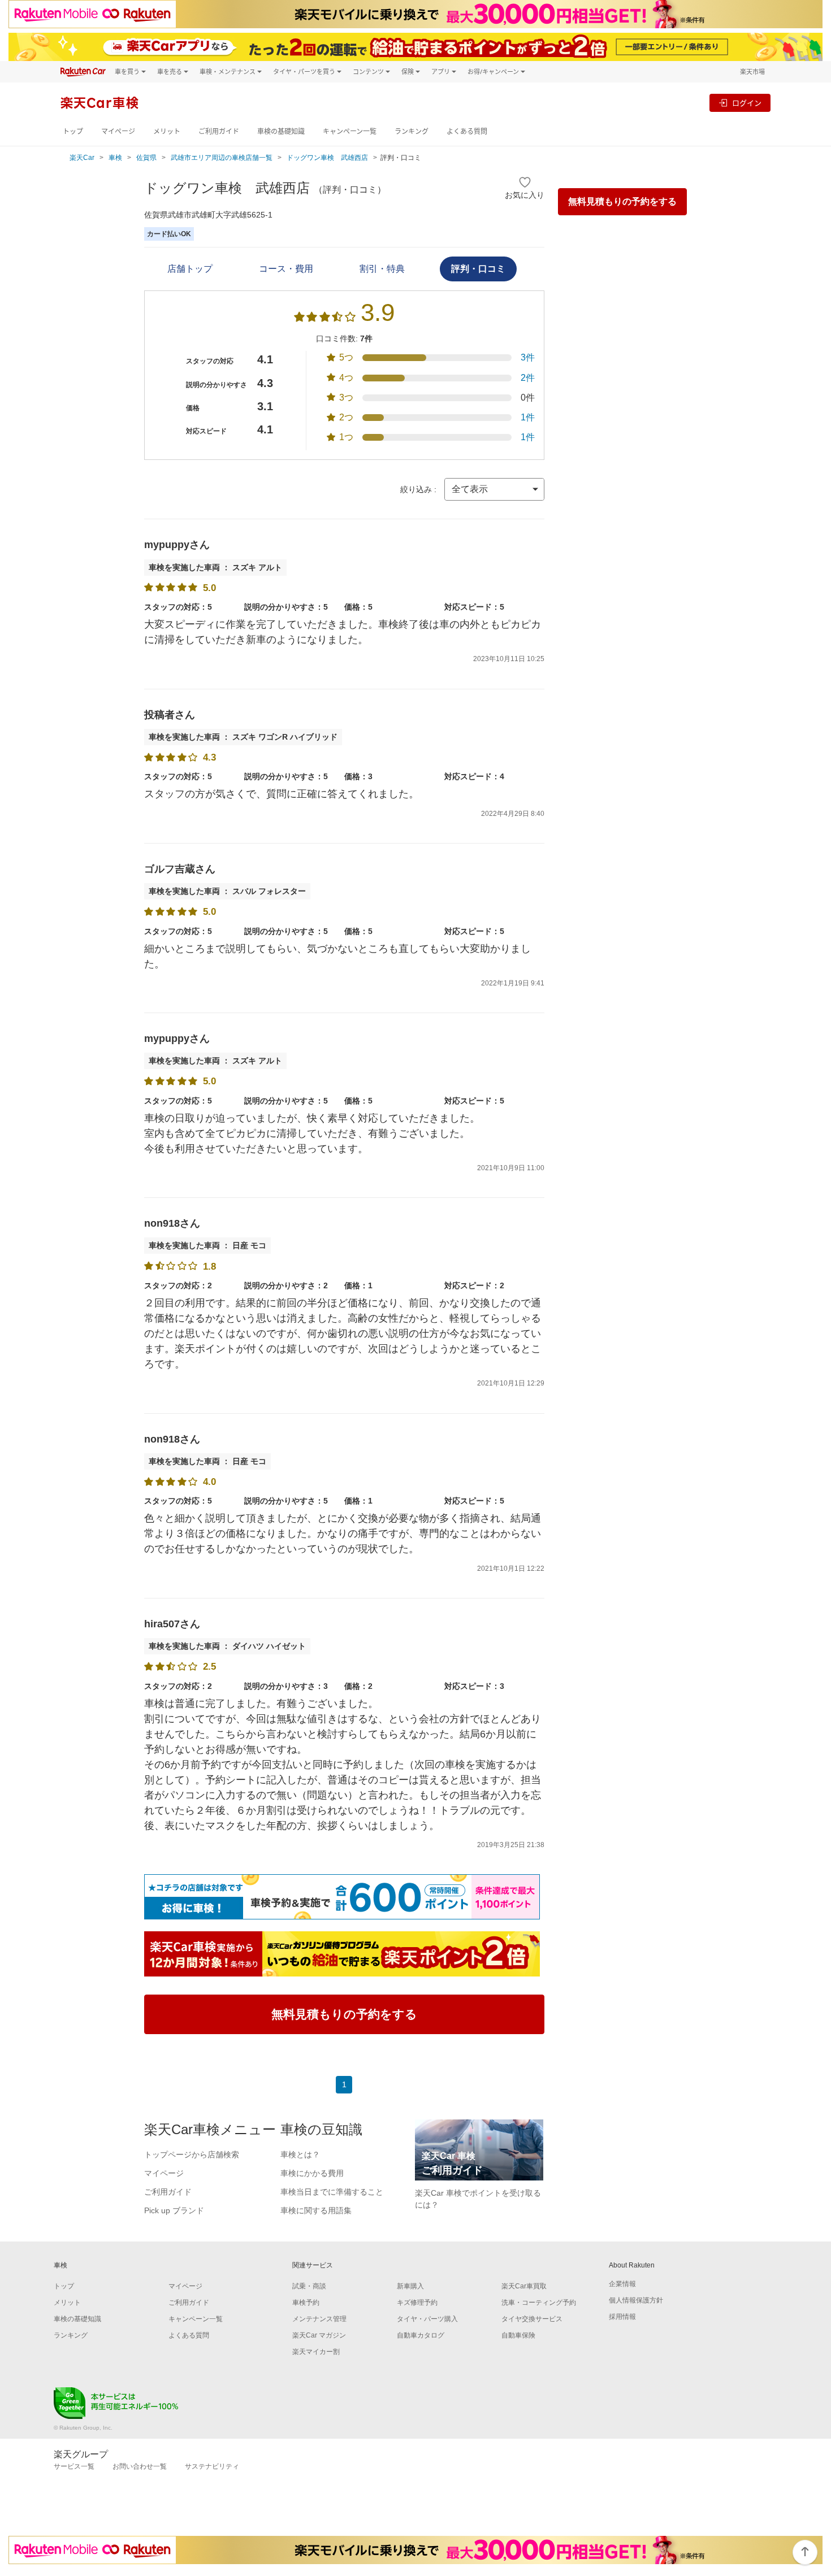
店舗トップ (190, 269)
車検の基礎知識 (281, 131)
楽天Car (82, 158)
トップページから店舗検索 (192, 2154)
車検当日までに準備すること (332, 2192)
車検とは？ (300, 2154)
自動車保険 (518, 2335)
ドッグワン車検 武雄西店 (327, 158)
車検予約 (306, 2303)
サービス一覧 (74, 2466)
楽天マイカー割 (316, 2352)
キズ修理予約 (417, 2303)
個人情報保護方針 (636, 2300)
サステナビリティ (212, 2466)
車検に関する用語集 (316, 2210)
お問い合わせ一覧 (140, 2466)
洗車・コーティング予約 (539, 2303)
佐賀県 (146, 158)
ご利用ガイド (219, 131)
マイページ (118, 131)
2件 (528, 378)
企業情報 (622, 2284)
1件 (528, 417)
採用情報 (622, 2317)
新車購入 (410, 2286)
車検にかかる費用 (312, 2173)
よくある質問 (467, 131)
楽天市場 (752, 71)
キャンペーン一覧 (350, 131)
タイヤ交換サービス (532, 2319)
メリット (167, 131)
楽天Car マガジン (319, 2335)
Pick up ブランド (174, 2210)
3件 (528, 357)
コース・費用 (286, 269)
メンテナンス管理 (319, 2319)
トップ (73, 131)
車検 (115, 158)
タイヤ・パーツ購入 (427, 2319)
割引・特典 (382, 269)
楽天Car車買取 (524, 2286)
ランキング (412, 131)
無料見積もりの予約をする (622, 201)
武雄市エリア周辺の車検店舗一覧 (222, 158)
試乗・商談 (309, 2286)
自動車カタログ (421, 2335)
